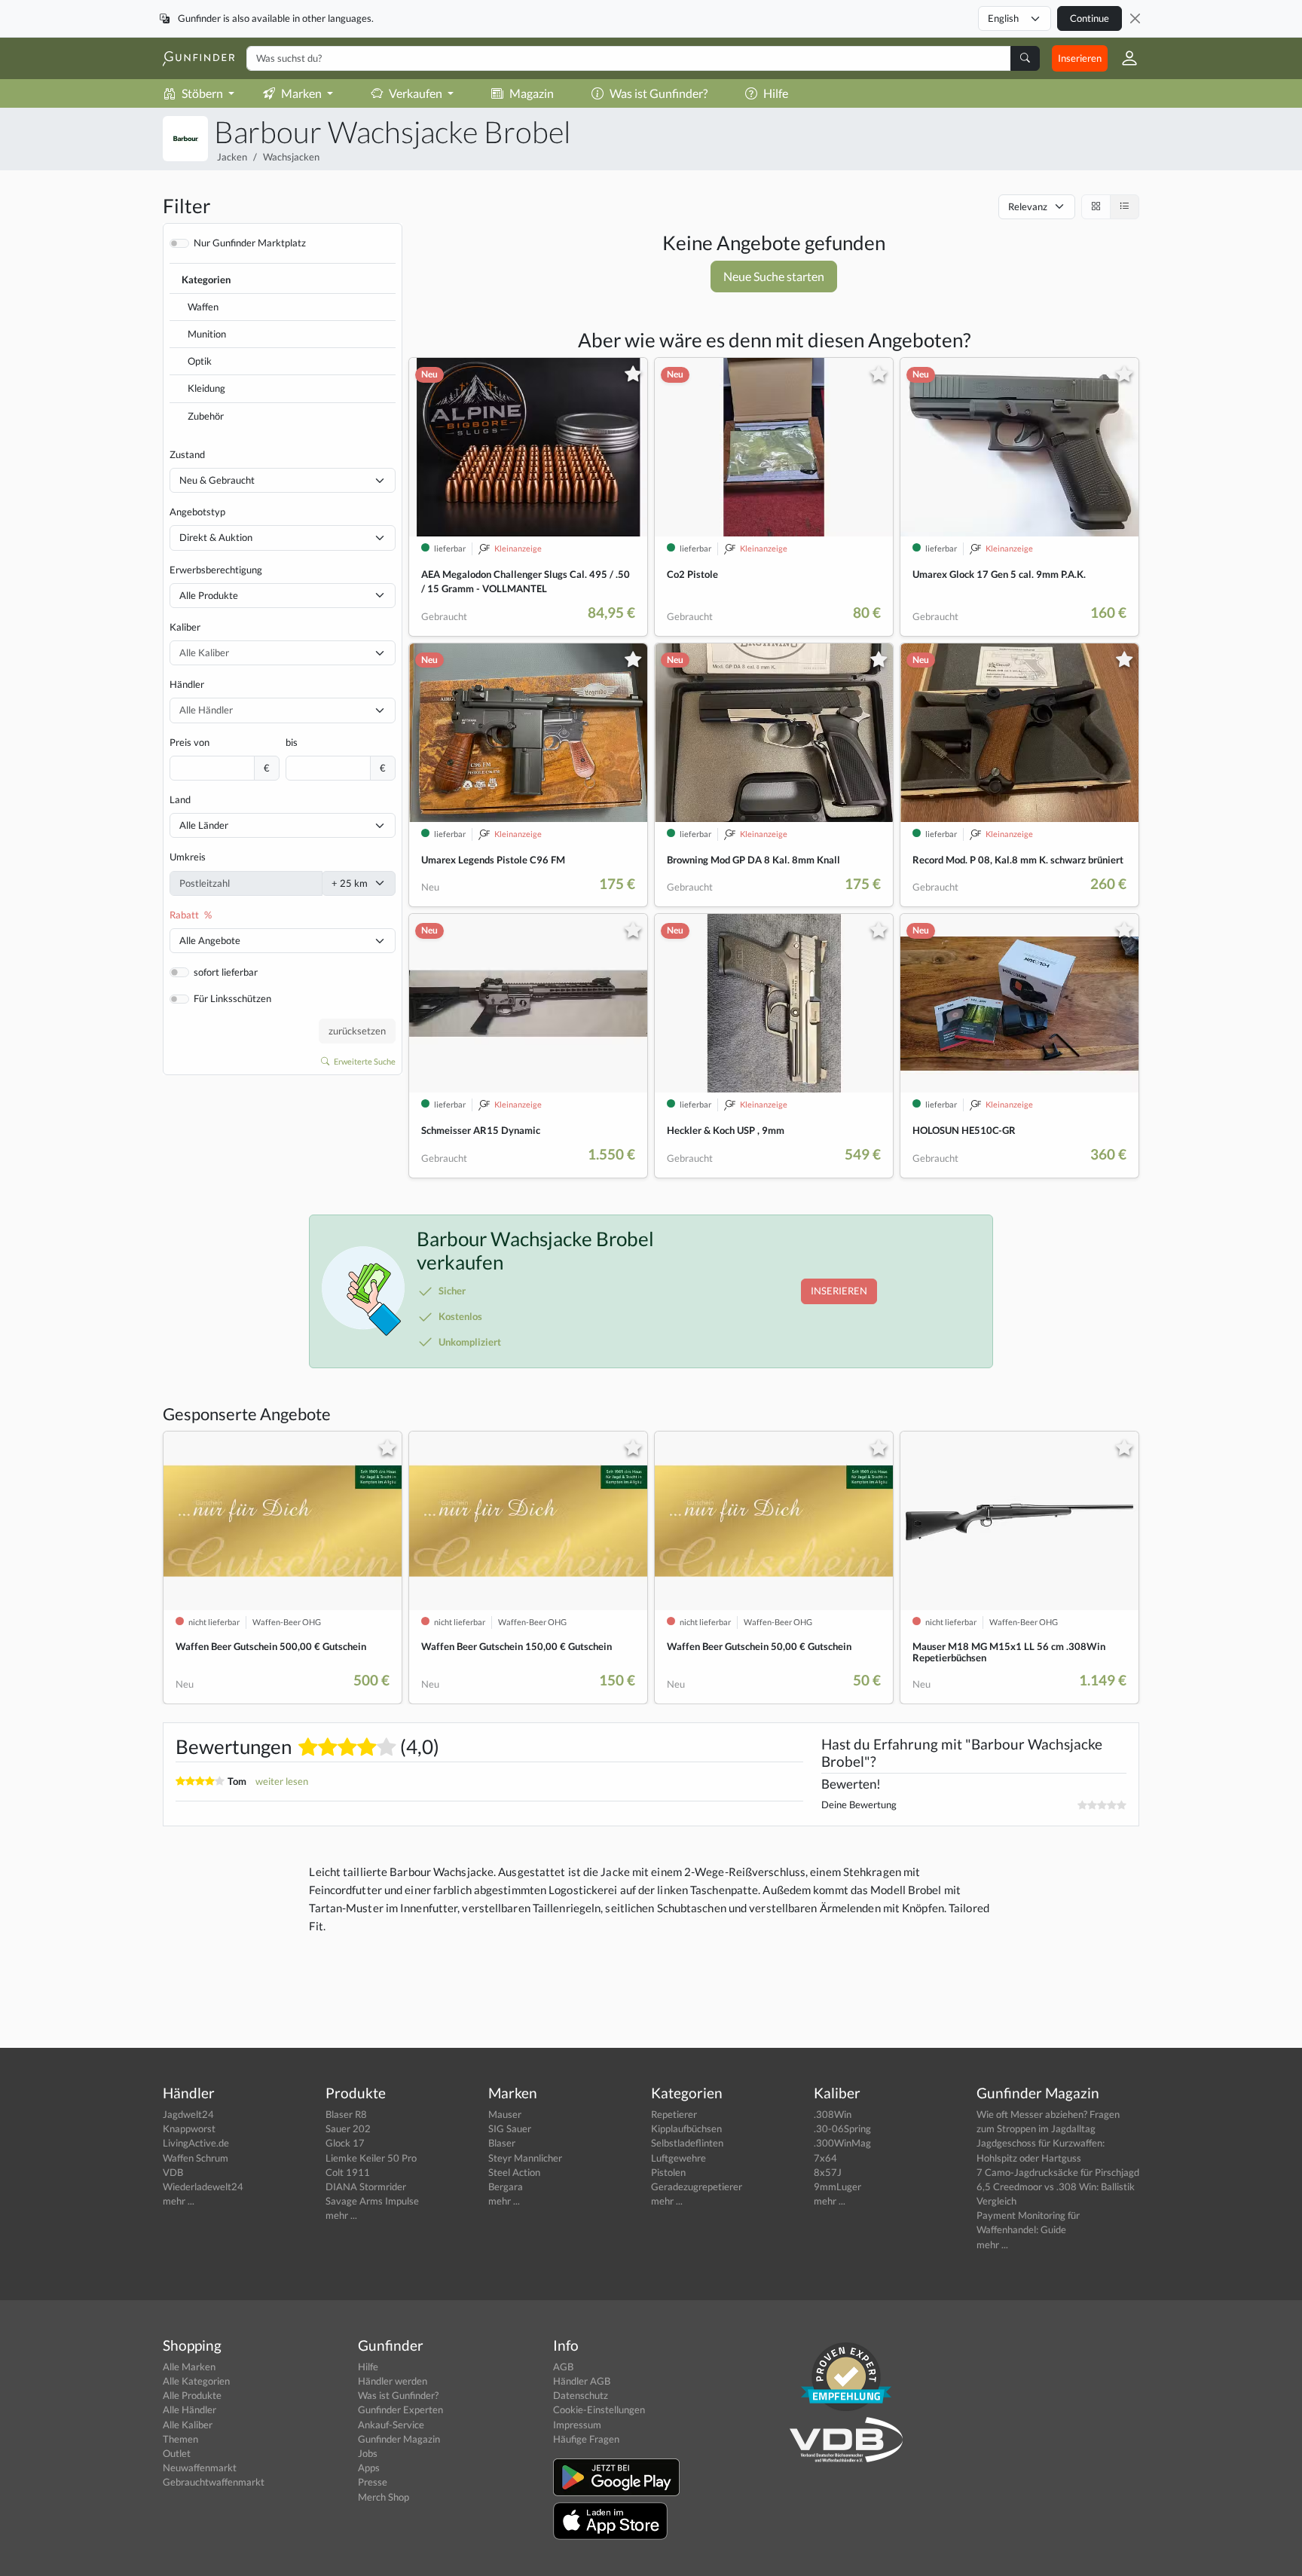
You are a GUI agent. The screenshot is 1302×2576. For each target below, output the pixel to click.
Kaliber (185, 627)
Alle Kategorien (196, 2381)
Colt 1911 (348, 2172)
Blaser (502, 2143)
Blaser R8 (346, 2114)
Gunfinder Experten (400, 2409)
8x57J (828, 2172)
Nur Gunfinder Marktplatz (250, 243)
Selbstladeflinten (687, 2143)
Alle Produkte (209, 595)
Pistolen (668, 2172)
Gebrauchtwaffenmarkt (214, 2482)
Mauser (505, 2114)
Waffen (203, 307)
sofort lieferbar (226, 972)
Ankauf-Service (391, 2425)
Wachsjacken (291, 157)
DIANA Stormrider (366, 2186)
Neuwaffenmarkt (200, 2468)
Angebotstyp (197, 512)
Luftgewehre (679, 2158)
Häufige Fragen (586, 2439)
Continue (1090, 18)
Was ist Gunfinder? (659, 93)
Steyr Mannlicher (525, 2158)
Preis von (189, 742)
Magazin (532, 93)
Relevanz (1028, 206)
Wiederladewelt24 (203, 2186)
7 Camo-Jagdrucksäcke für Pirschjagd (1058, 2172)
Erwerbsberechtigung (216, 570)
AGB (563, 2367)
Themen (180, 2439)
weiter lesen (282, 1781)
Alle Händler (189, 2409)
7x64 (825, 2158)
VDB (173, 2172)
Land (180, 799)
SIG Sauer (510, 2128)
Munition (207, 334)
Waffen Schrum (196, 2158)
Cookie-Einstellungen (599, 2409)
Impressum (577, 2425)
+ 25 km (350, 883)
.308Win (833, 2114)
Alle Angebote (210, 940)
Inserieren (1080, 58)
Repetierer (674, 2114)
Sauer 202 (348, 2128)
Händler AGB (582, 2381)
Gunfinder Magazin (399, 2439)
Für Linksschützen (232, 998)
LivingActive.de (196, 2143)
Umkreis (188, 857)
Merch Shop (384, 2497)
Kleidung (206, 388)
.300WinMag (842, 2143)
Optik (200, 361)
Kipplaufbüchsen (686, 2128)
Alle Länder (204, 825)
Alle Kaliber (188, 2425)
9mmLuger (837, 2186)
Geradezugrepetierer (697, 2186)
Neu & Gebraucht (217, 480)
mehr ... (179, 2201)
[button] (1123, 58)
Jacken (232, 157)
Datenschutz (581, 2395)
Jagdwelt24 (188, 2114)
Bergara (506, 2186)
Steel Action (514, 2172)
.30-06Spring (842, 2128)
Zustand (187, 454)
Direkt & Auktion (216, 537)
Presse (373, 2482)
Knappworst (189, 2128)
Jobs (368, 2453)
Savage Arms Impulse (372, 2201)
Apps (369, 2468)
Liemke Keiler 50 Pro (371, 2158)
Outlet (177, 2453)
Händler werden (393, 2381)
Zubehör (206, 416)
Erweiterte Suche (364, 1061)
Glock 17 (345, 2143)
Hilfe (776, 93)
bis (292, 742)
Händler (187, 684)
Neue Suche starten (774, 276)
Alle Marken (189, 2367)
